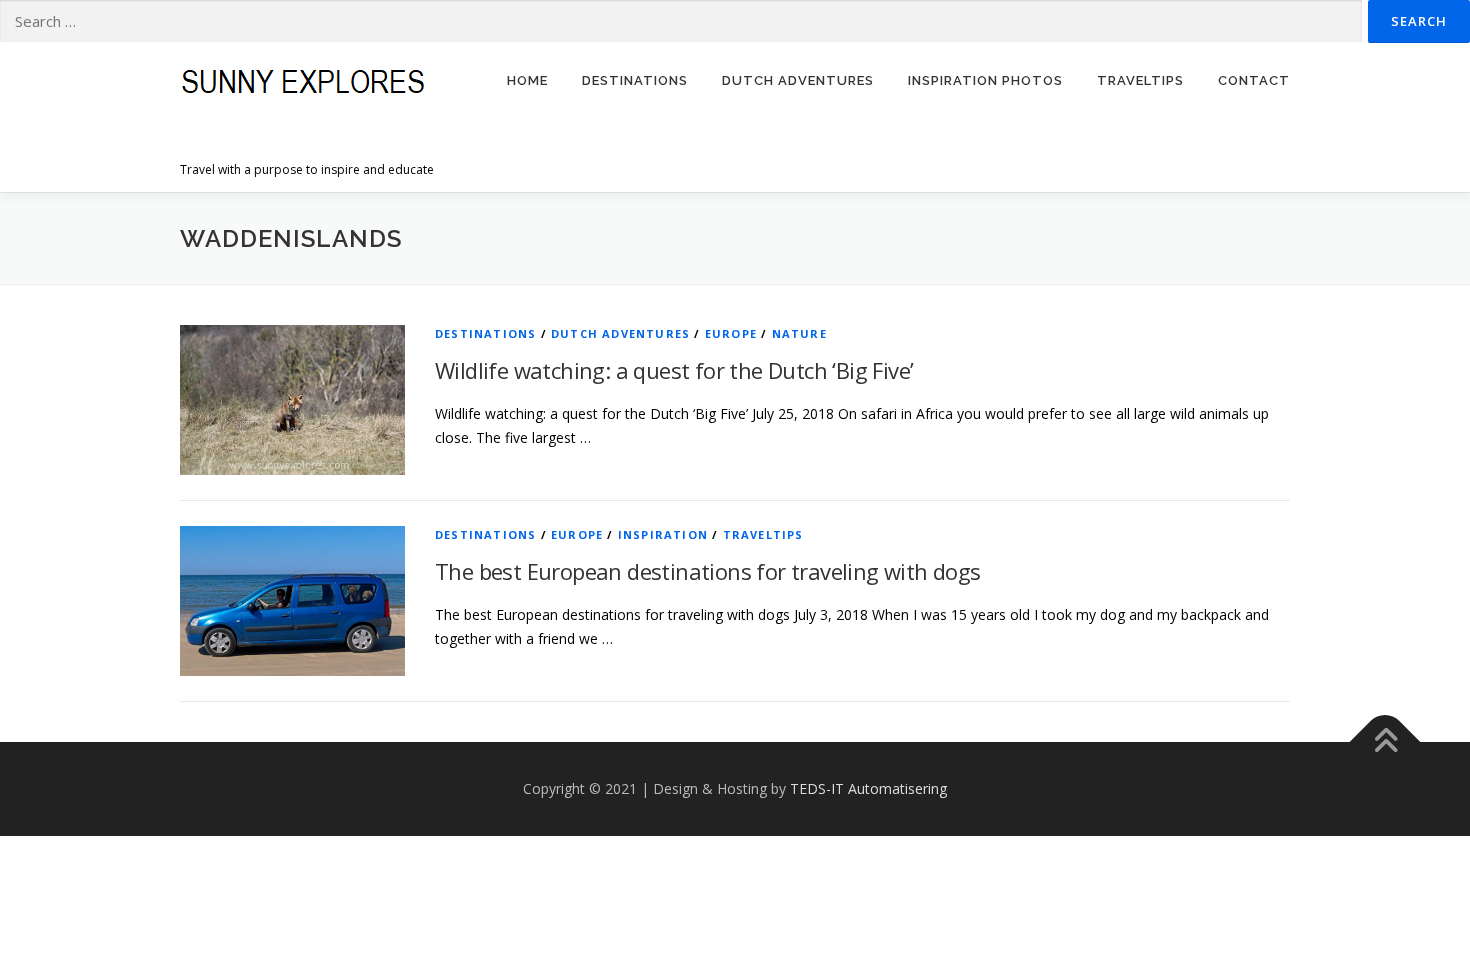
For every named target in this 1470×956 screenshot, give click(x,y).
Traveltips (763, 534)
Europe (731, 333)
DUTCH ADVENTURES (798, 80)
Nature (799, 333)
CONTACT (1254, 80)
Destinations (485, 333)
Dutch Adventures (620, 333)
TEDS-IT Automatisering (868, 788)
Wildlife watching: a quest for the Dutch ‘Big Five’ (674, 370)
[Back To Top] (1385, 742)
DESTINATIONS (635, 80)
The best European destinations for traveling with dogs (708, 571)
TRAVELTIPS (1140, 80)
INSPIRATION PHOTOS (985, 80)
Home (527, 80)
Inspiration (663, 534)
